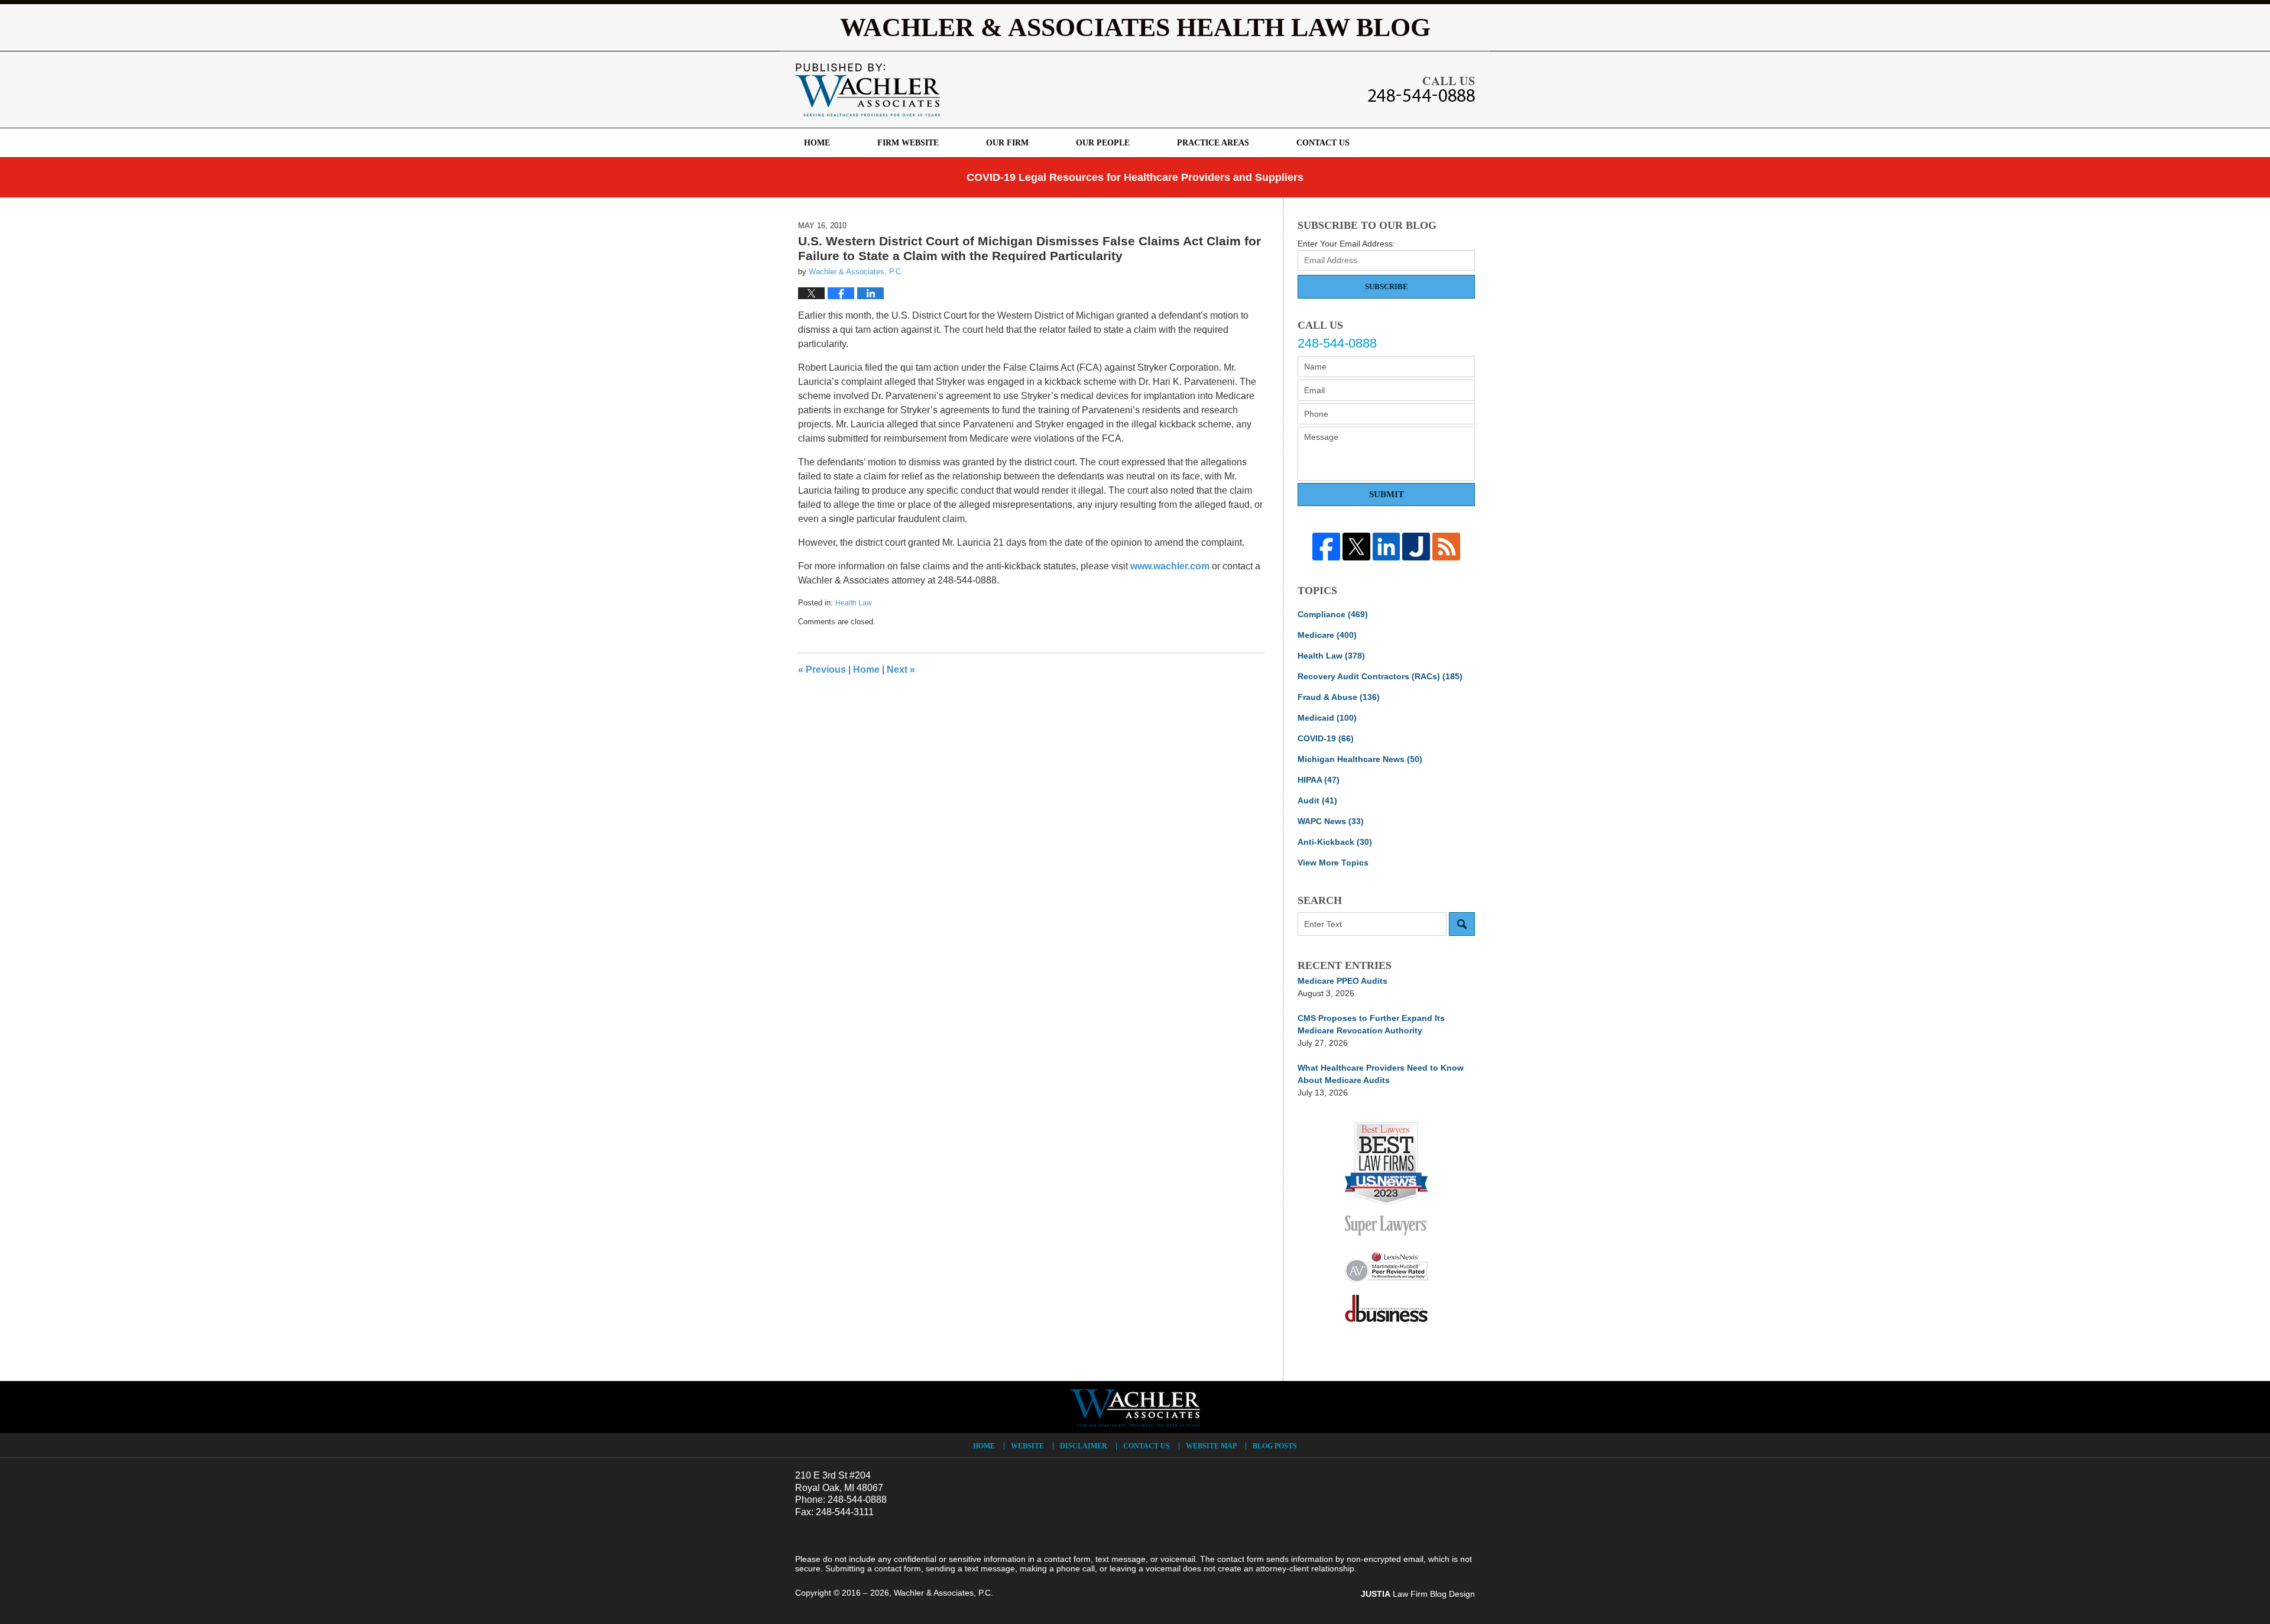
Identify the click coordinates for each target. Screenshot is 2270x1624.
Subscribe (1387, 286)
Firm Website (908, 143)
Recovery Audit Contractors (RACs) (1380, 676)
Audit (1317, 800)
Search (1462, 924)
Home (817, 143)
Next (901, 670)
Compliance (1333, 614)
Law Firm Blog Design (1418, 1594)
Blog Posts (1275, 1446)
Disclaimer (1084, 1446)
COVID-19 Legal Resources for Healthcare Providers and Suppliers (1135, 177)
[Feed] (1446, 547)
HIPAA (1319, 780)
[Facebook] (1326, 547)
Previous (822, 670)
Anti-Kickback (1335, 842)
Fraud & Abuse (1339, 697)
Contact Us (1323, 143)
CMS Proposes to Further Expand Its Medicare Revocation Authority (1371, 1024)
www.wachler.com (1170, 566)
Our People (1103, 143)
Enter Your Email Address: (1346, 244)
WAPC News (1331, 821)
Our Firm (1007, 143)
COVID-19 (1326, 738)
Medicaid (1327, 718)
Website (1027, 1446)
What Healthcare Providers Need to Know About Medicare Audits (1381, 1074)
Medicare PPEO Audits (1342, 981)
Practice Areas (1213, 143)
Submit (1387, 494)
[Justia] (1416, 547)
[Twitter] (1356, 547)
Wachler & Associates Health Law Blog (868, 90)
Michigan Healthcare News (1360, 759)
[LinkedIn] (1387, 547)
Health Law (854, 603)
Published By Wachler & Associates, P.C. (1421, 89)
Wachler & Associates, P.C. (943, 1593)
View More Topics (1333, 863)
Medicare (1327, 635)
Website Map (1211, 1446)
